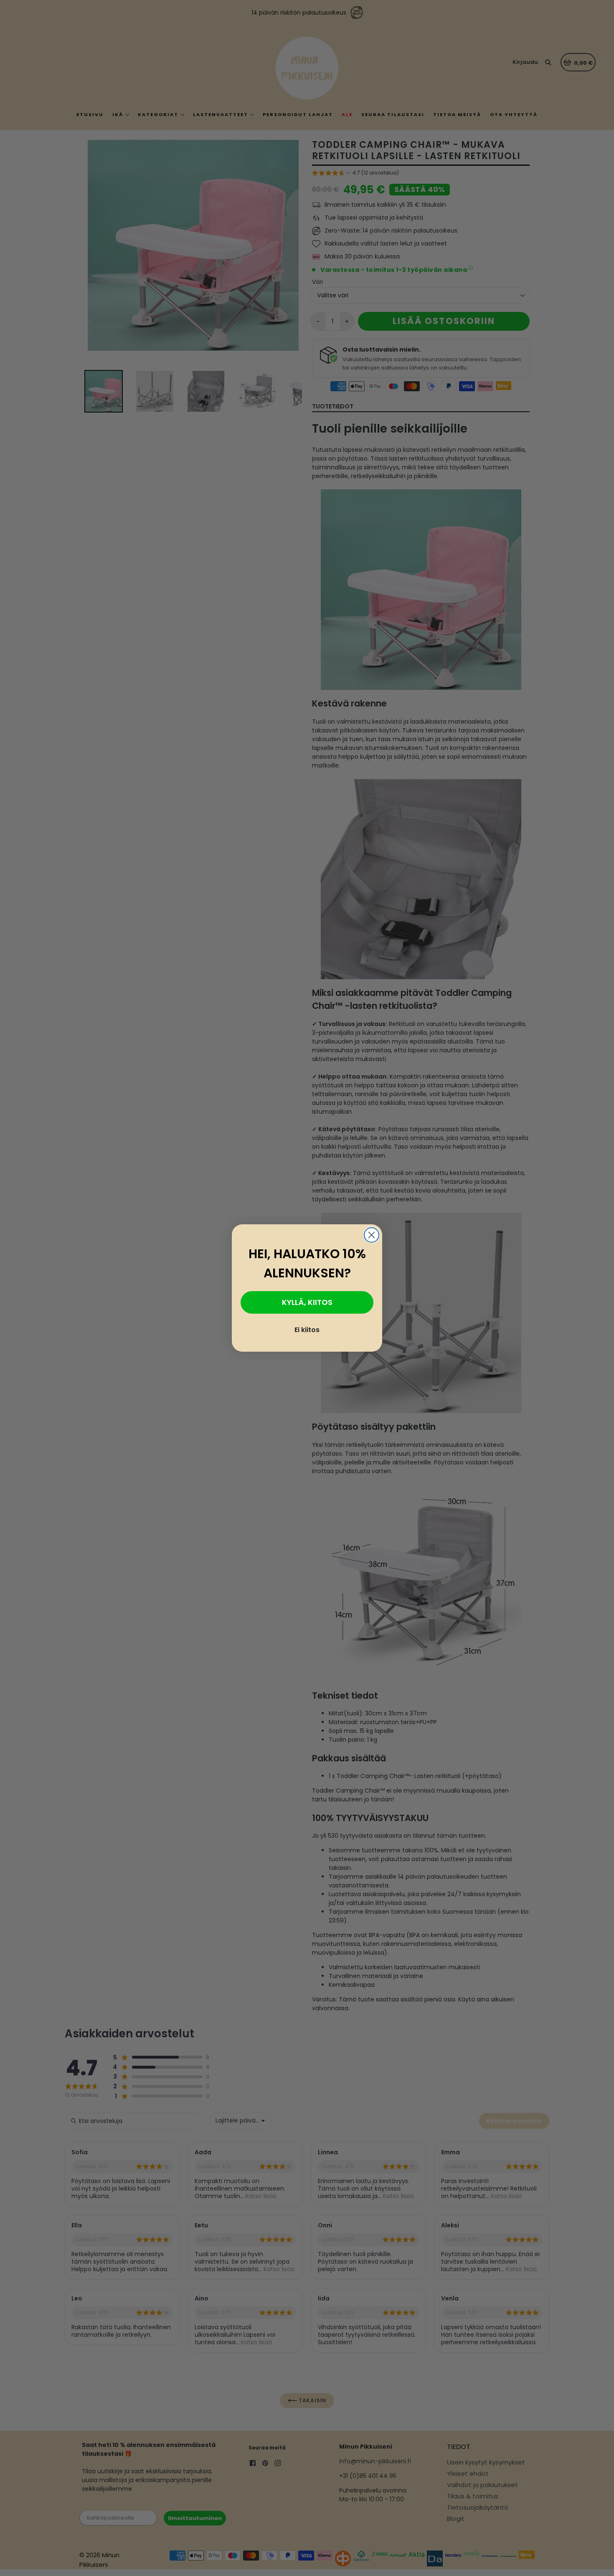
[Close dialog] (372, 1235)
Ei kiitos (307, 1330)
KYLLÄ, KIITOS (307, 1302)
